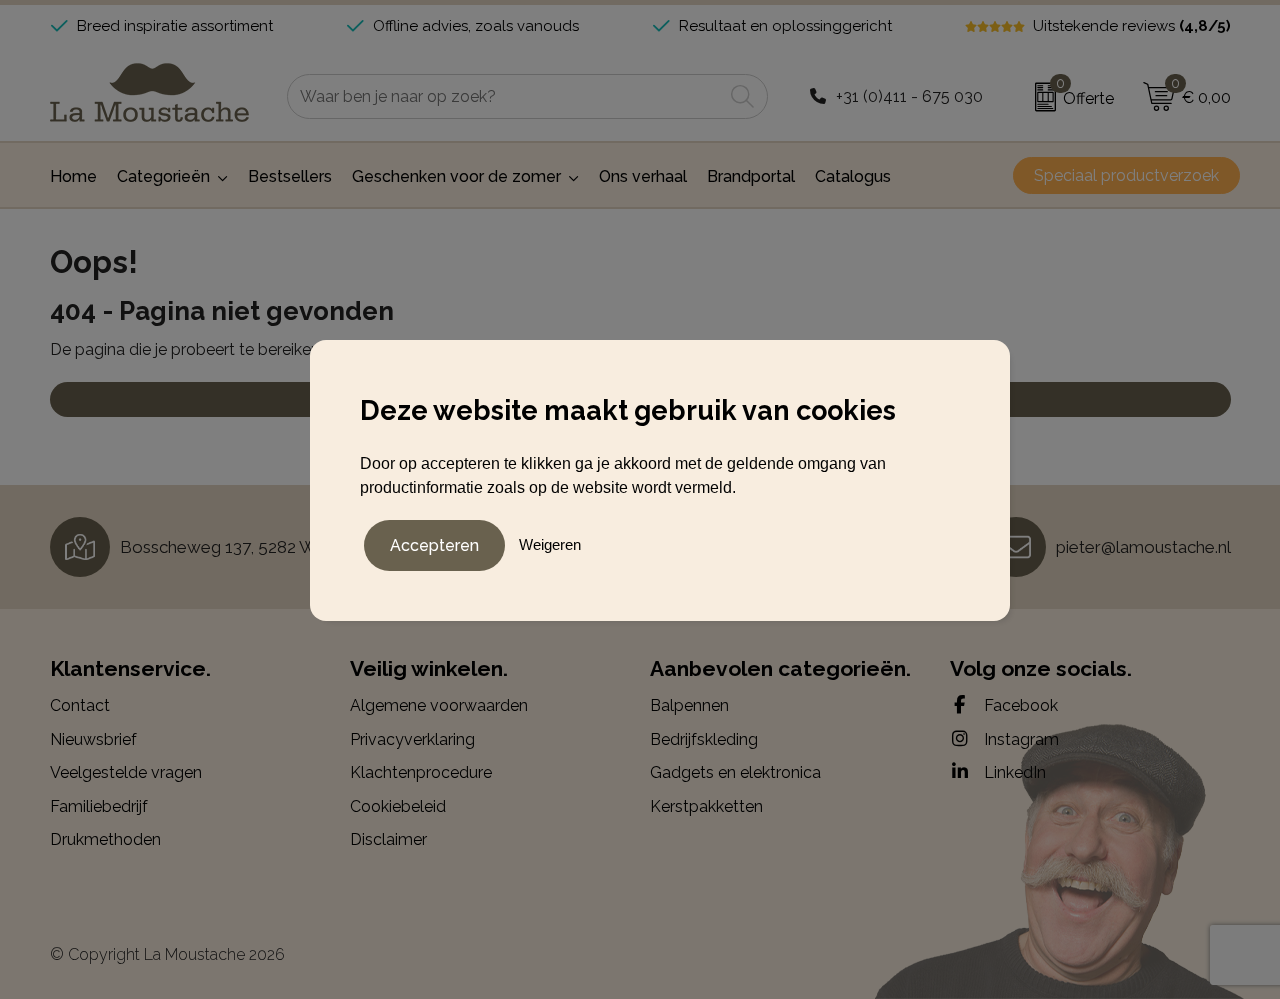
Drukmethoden (105, 839)
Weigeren (550, 544)
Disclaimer (388, 839)
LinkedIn (1013, 772)
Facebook (1019, 705)
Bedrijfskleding (704, 739)
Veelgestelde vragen (126, 772)
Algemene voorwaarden (439, 705)
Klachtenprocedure (421, 772)
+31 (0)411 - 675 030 (909, 96)
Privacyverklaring (412, 739)
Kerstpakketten (706, 806)
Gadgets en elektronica (735, 772)
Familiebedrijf (99, 806)
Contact (80, 705)
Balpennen (689, 705)
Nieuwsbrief (93, 739)
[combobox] (505, 96)
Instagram (1019, 739)
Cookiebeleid (398, 806)
